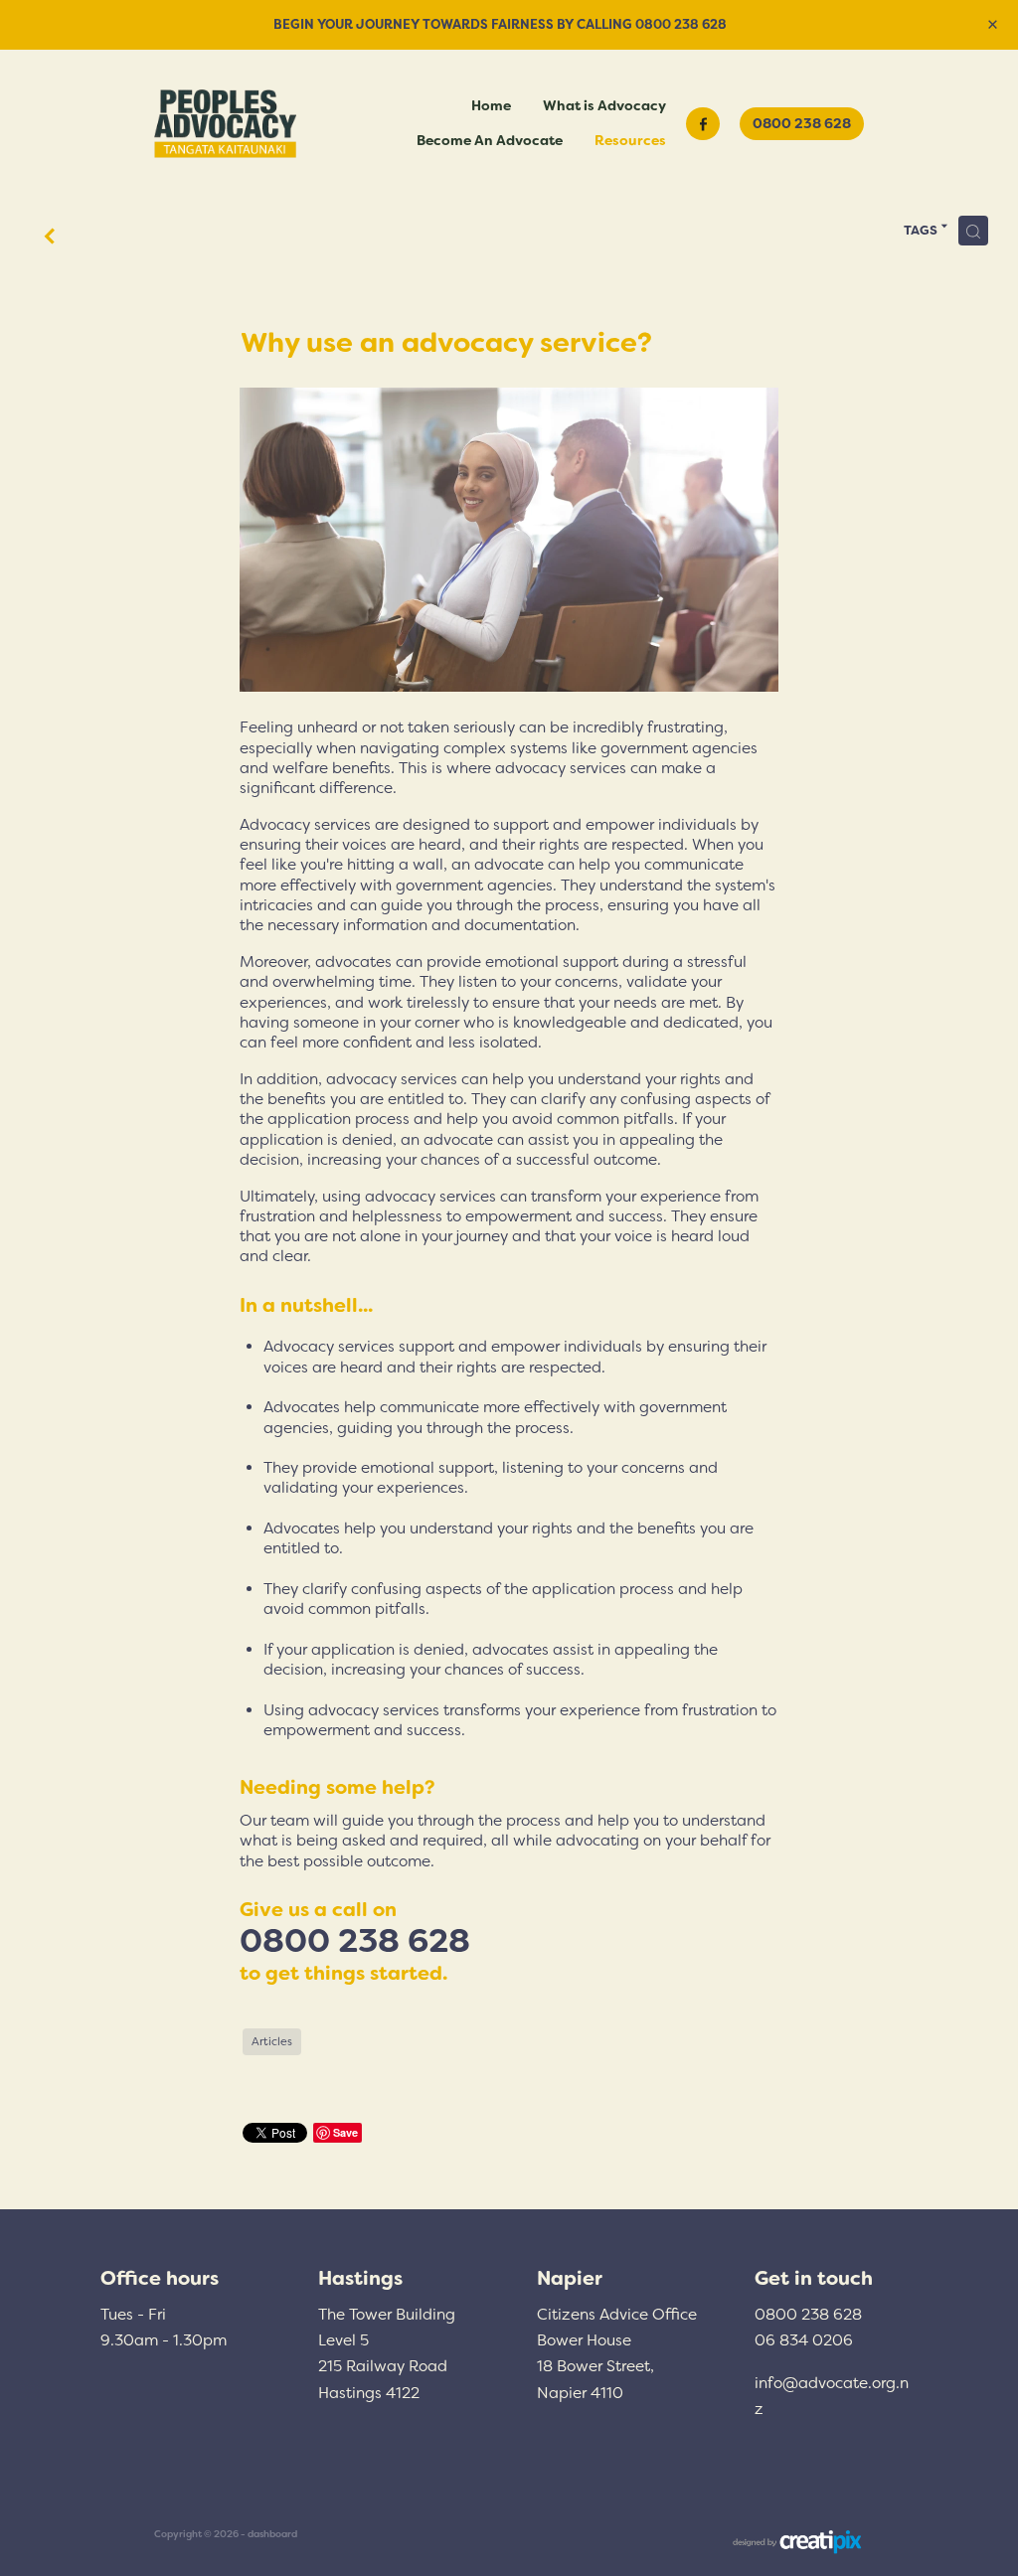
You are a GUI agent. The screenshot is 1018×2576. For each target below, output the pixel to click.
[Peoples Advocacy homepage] (225, 124)
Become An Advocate (490, 140)
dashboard (272, 2534)
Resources (630, 140)
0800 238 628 (802, 123)
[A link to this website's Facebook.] (702, 124)
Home (491, 105)
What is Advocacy (604, 105)
